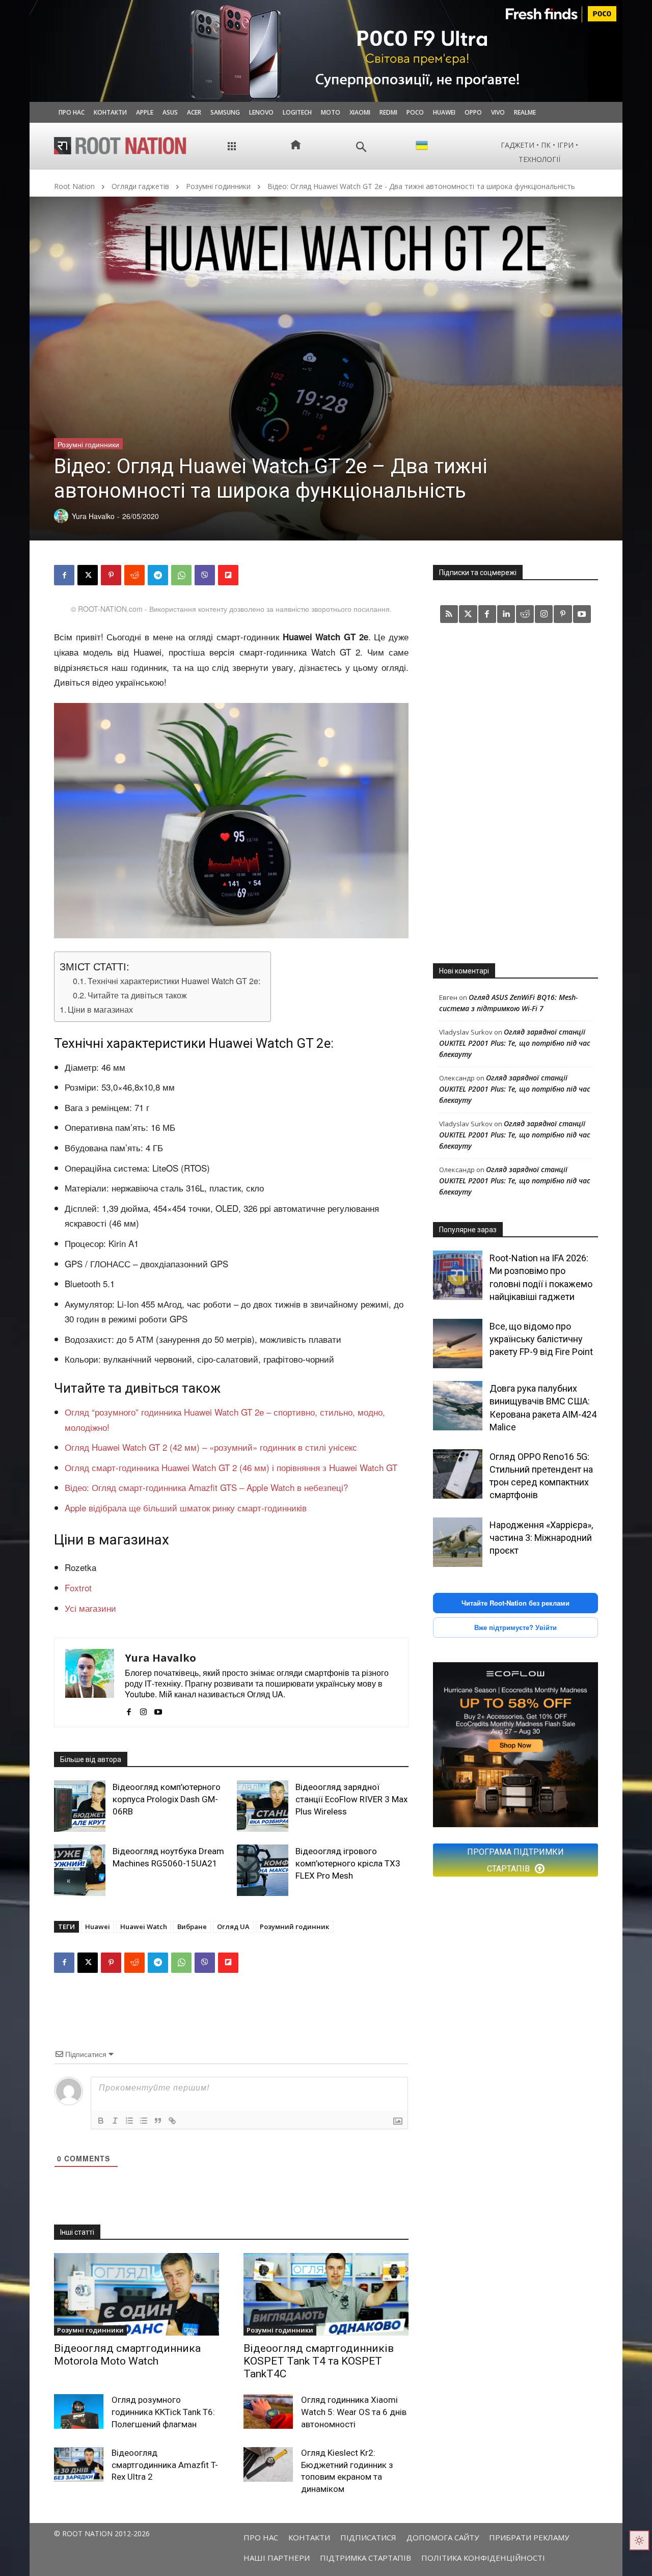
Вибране (192, 1927)
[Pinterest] (111, 575)
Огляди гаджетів (140, 186)
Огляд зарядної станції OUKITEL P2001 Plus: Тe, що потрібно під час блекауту (515, 1043)
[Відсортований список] (129, 2121)
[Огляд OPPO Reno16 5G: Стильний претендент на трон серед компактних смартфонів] (458, 1474)
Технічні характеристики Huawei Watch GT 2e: (174, 981)
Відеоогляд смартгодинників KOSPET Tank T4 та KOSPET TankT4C (319, 2361)
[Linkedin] (506, 614)
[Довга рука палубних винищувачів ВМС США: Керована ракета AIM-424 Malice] (458, 1406)
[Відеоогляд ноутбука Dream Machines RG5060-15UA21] (80, 1870)
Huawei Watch (144, 1927)
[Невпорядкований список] (144, 2121)
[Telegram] (158, 575)
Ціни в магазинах (100, 1009)
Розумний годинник (294, 1927)
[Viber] (205, 575)
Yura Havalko (160, 1658)
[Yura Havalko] (90, 1683)
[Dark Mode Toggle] (639, 2540)
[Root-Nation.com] (120, 146)
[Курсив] (115, 2121)
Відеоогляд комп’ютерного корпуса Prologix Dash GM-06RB (167, 1799)
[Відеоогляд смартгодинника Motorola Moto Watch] (137, 2294)
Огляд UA (233, 1927)
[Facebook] (64, 575)
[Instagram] (143, 1709)
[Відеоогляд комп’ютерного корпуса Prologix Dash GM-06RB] (80, 1806)
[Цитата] (158, 2121)
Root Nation (74, 186)
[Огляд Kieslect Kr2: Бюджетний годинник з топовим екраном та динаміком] (268, 2464)
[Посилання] (172, 2121)
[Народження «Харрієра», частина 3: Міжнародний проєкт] (458, 1542)
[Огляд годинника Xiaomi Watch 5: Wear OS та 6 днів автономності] (268, 2411)
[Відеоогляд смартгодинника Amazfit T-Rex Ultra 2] (79, 2464)
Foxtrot (78, 1588)
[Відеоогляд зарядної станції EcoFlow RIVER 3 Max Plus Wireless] (263, 1806)
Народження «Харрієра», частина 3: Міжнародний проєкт (541, 1538)
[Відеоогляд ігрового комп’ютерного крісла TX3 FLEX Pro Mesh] (263, 1870)
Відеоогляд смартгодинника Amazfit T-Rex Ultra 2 (165, 2465)
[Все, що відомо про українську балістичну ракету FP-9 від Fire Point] (458, 1344)
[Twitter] (468, 614)
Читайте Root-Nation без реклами (515, 1603)
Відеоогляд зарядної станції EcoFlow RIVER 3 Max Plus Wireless (351, 1799)
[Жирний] (101, 2121)
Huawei (98, 1927)
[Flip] (228, 575)
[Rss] (449, 614)
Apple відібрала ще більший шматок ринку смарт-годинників (186, 1508)
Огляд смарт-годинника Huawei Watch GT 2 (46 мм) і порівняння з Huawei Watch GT (231, 1467)
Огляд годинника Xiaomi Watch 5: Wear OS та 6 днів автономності (354, 2412)
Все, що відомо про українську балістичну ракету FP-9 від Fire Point (541, 1339)
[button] (361, 147)
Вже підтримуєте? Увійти (515, 1627)
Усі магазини (90, 1608)
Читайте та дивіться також (137, 995)
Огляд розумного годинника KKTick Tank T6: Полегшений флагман (163, 2412)
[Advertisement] (515, 793)
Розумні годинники (218, 186)
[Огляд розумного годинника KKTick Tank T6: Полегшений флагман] (79, 2411)
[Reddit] (525, 614)
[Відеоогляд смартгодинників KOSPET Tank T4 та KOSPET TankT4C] (326, 2294)
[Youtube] (158, 1709)
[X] (88, 575)
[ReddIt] (134, 575)
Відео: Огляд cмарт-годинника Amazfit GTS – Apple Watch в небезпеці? (206, 1487)
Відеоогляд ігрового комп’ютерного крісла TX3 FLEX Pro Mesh (348, 1863)
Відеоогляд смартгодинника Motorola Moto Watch (127, 2355)
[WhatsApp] (181, 575)
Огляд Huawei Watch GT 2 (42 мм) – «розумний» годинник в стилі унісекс (211, 1447)
